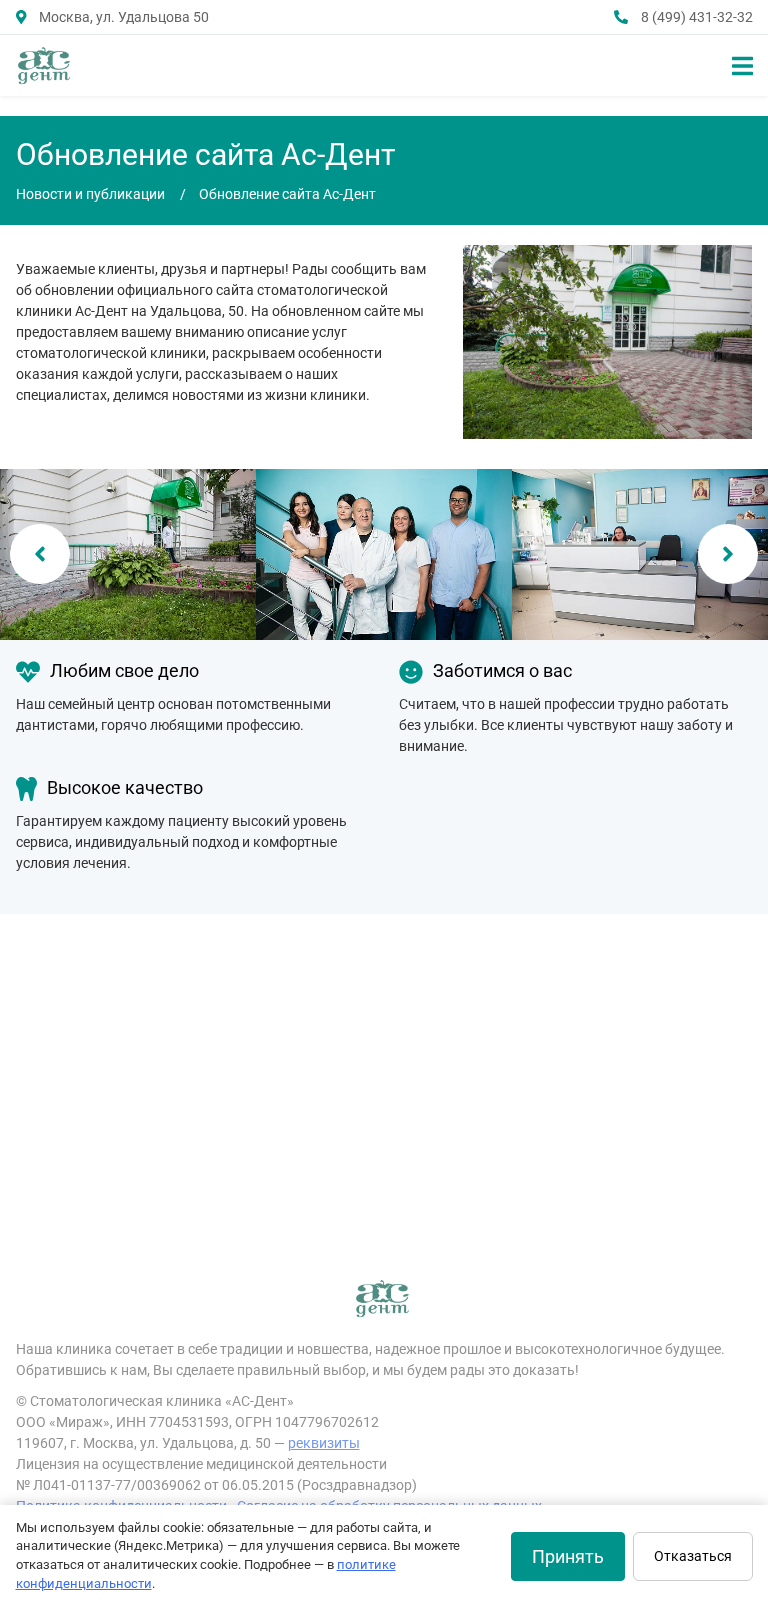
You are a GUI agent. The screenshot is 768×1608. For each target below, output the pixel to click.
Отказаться (693, 1556)
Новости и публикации (90, 194)
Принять (568, 1556)
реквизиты (324, 1443)
